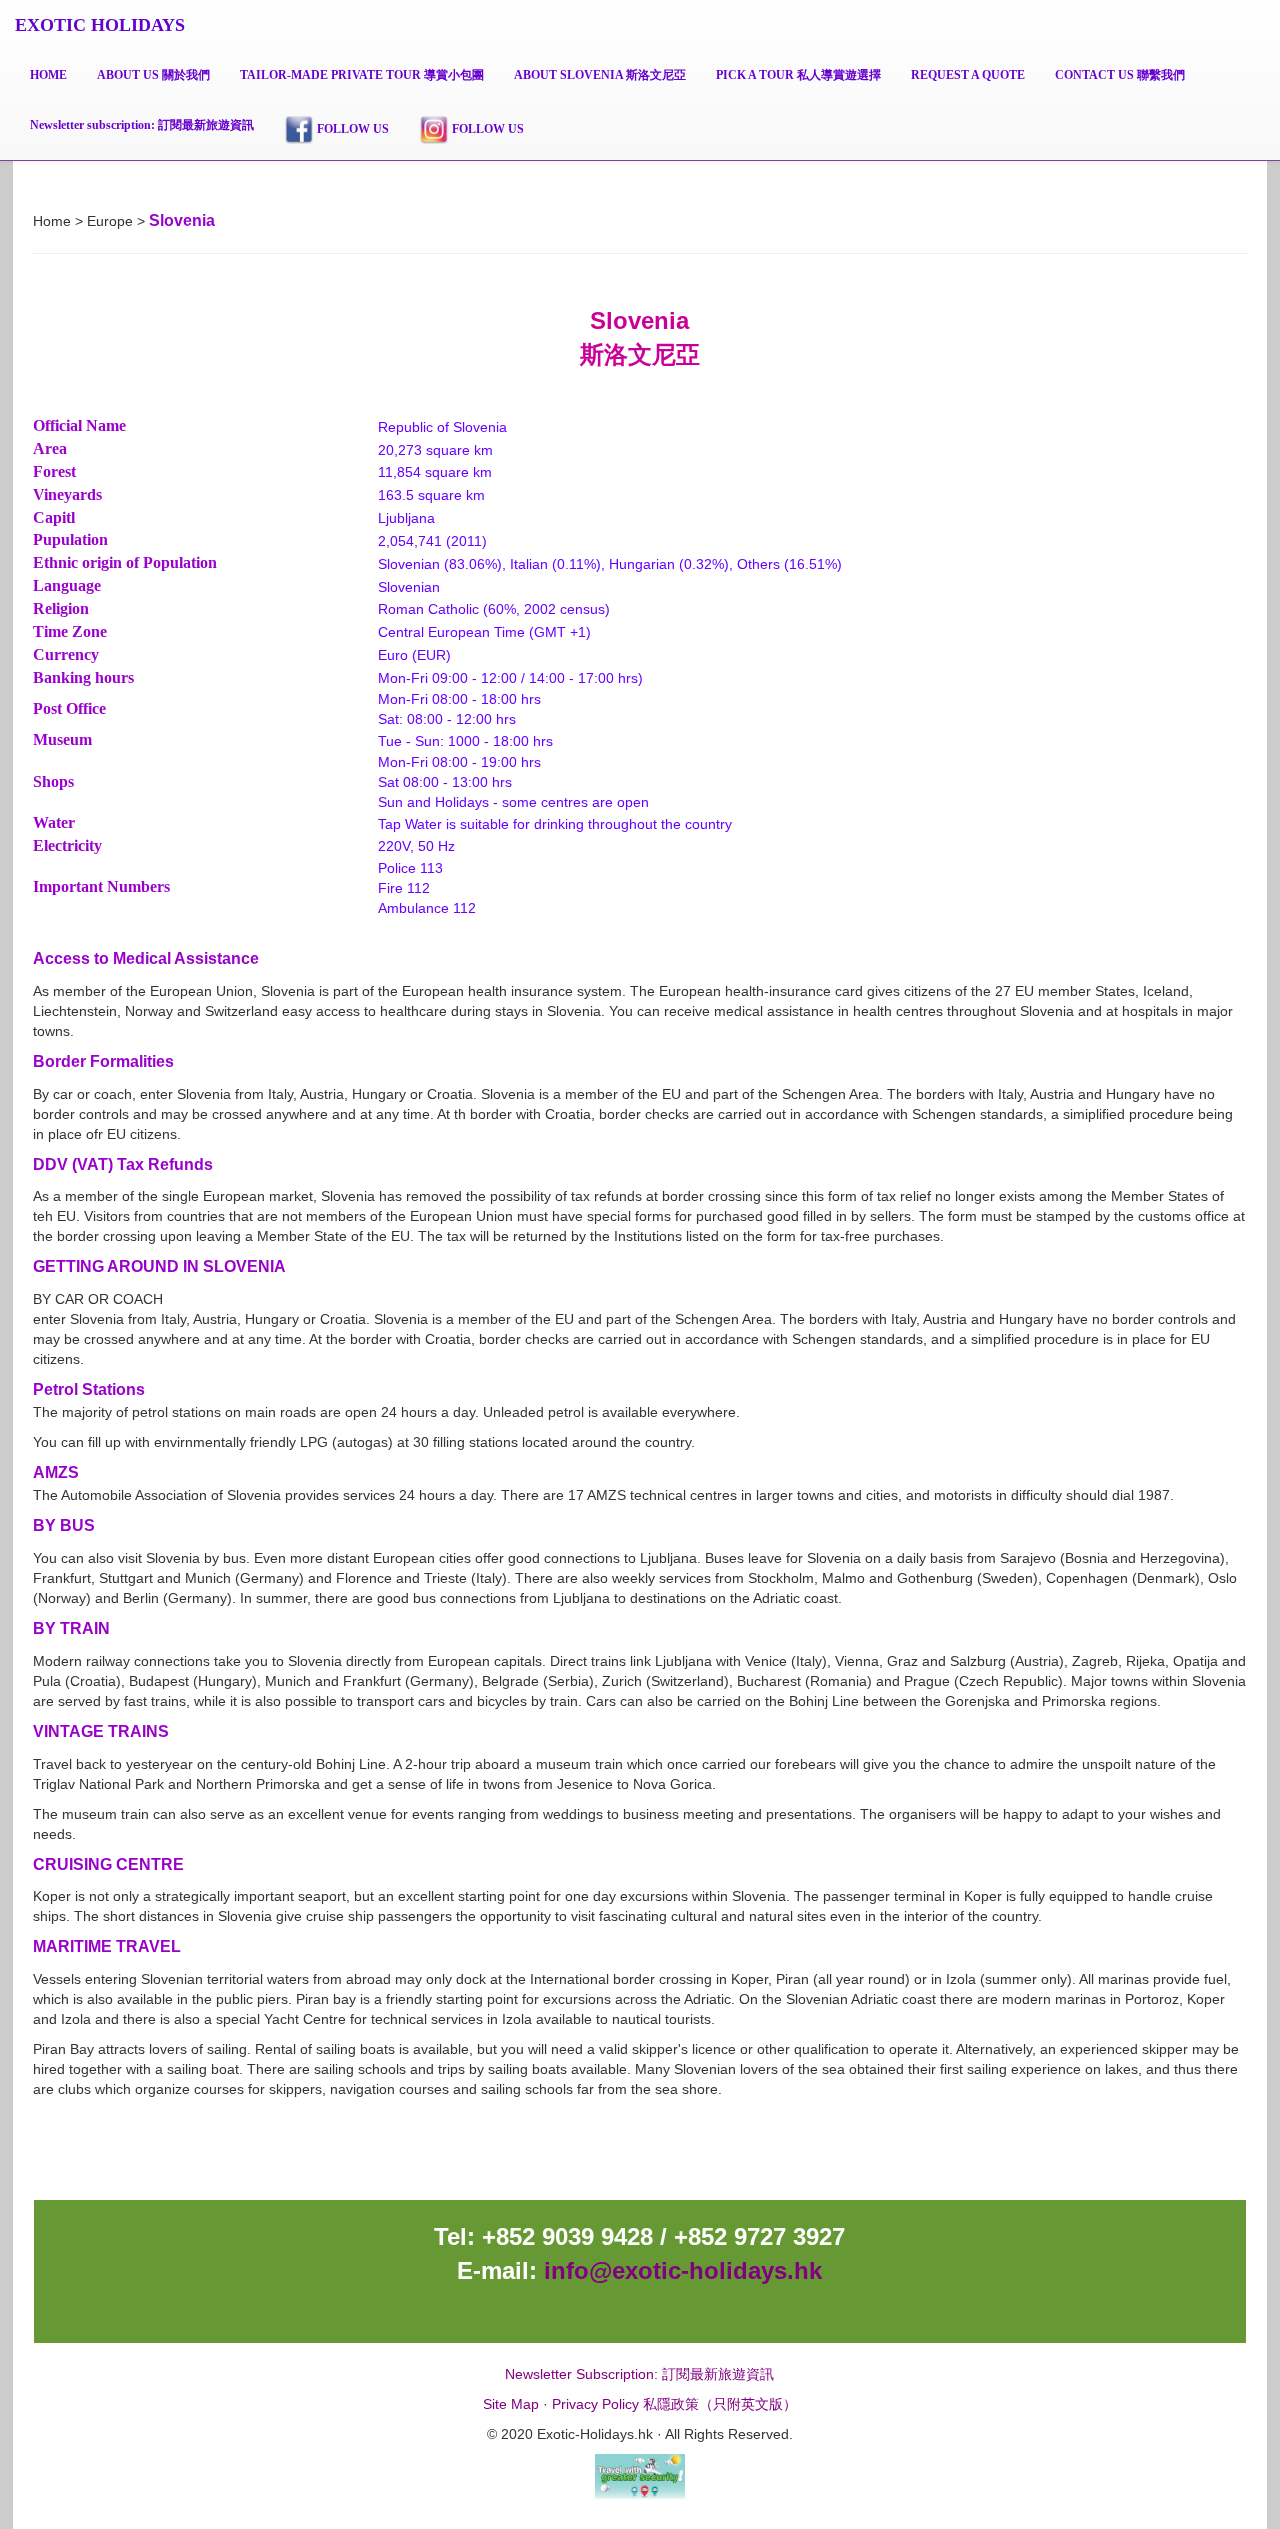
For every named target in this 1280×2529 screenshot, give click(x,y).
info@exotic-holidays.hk (679, 2270)
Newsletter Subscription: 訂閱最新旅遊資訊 (639, 2374)
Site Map (511, 2404)
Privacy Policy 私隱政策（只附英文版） (674, 2404)
